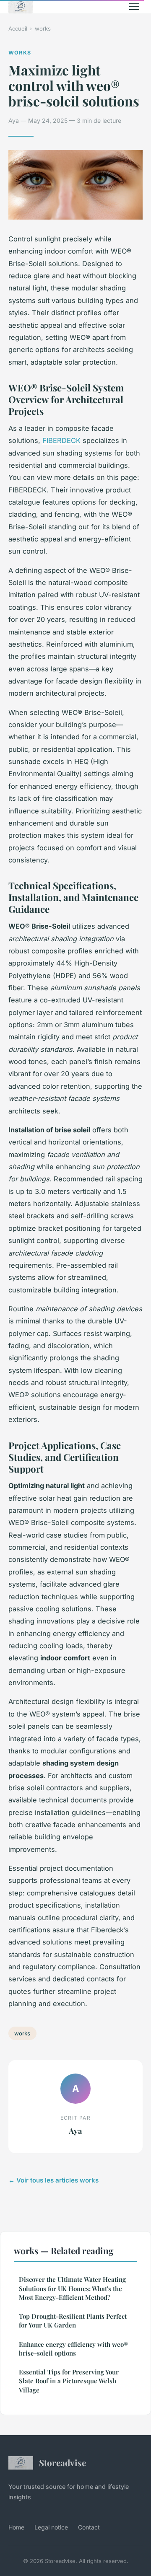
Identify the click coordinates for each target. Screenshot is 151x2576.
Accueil (18, 28)
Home (16, 2527)
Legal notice (51, 2527)
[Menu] (134, 7)
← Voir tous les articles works (53, 2180)
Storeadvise (62, 2462)
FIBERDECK (61, 440)
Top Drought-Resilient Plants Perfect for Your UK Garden (73, 2321)
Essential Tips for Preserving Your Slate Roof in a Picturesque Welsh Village (69, 2381)
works (43, 28)
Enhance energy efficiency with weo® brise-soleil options (73, 2349)
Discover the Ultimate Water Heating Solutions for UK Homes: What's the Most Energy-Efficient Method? (72, 2288)
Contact (89, 2527)
